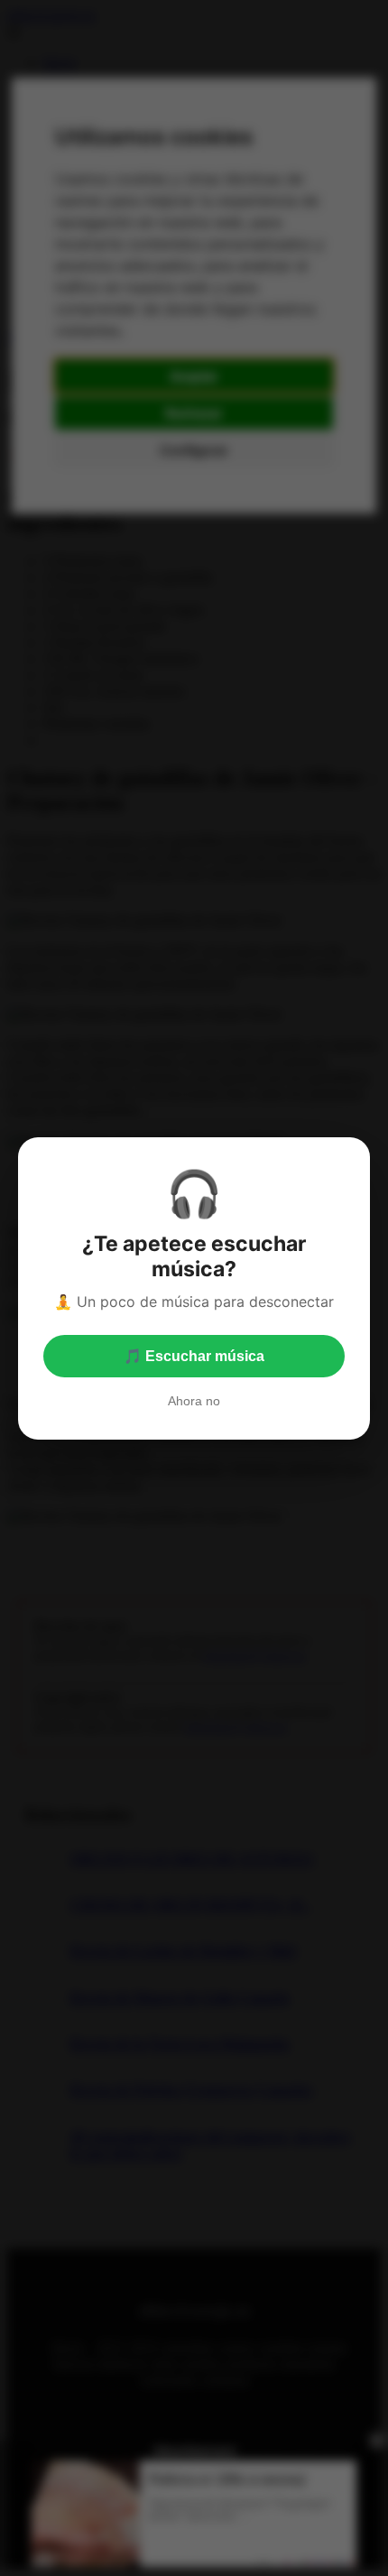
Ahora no (194, 1401)
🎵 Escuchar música (194, 1356)
